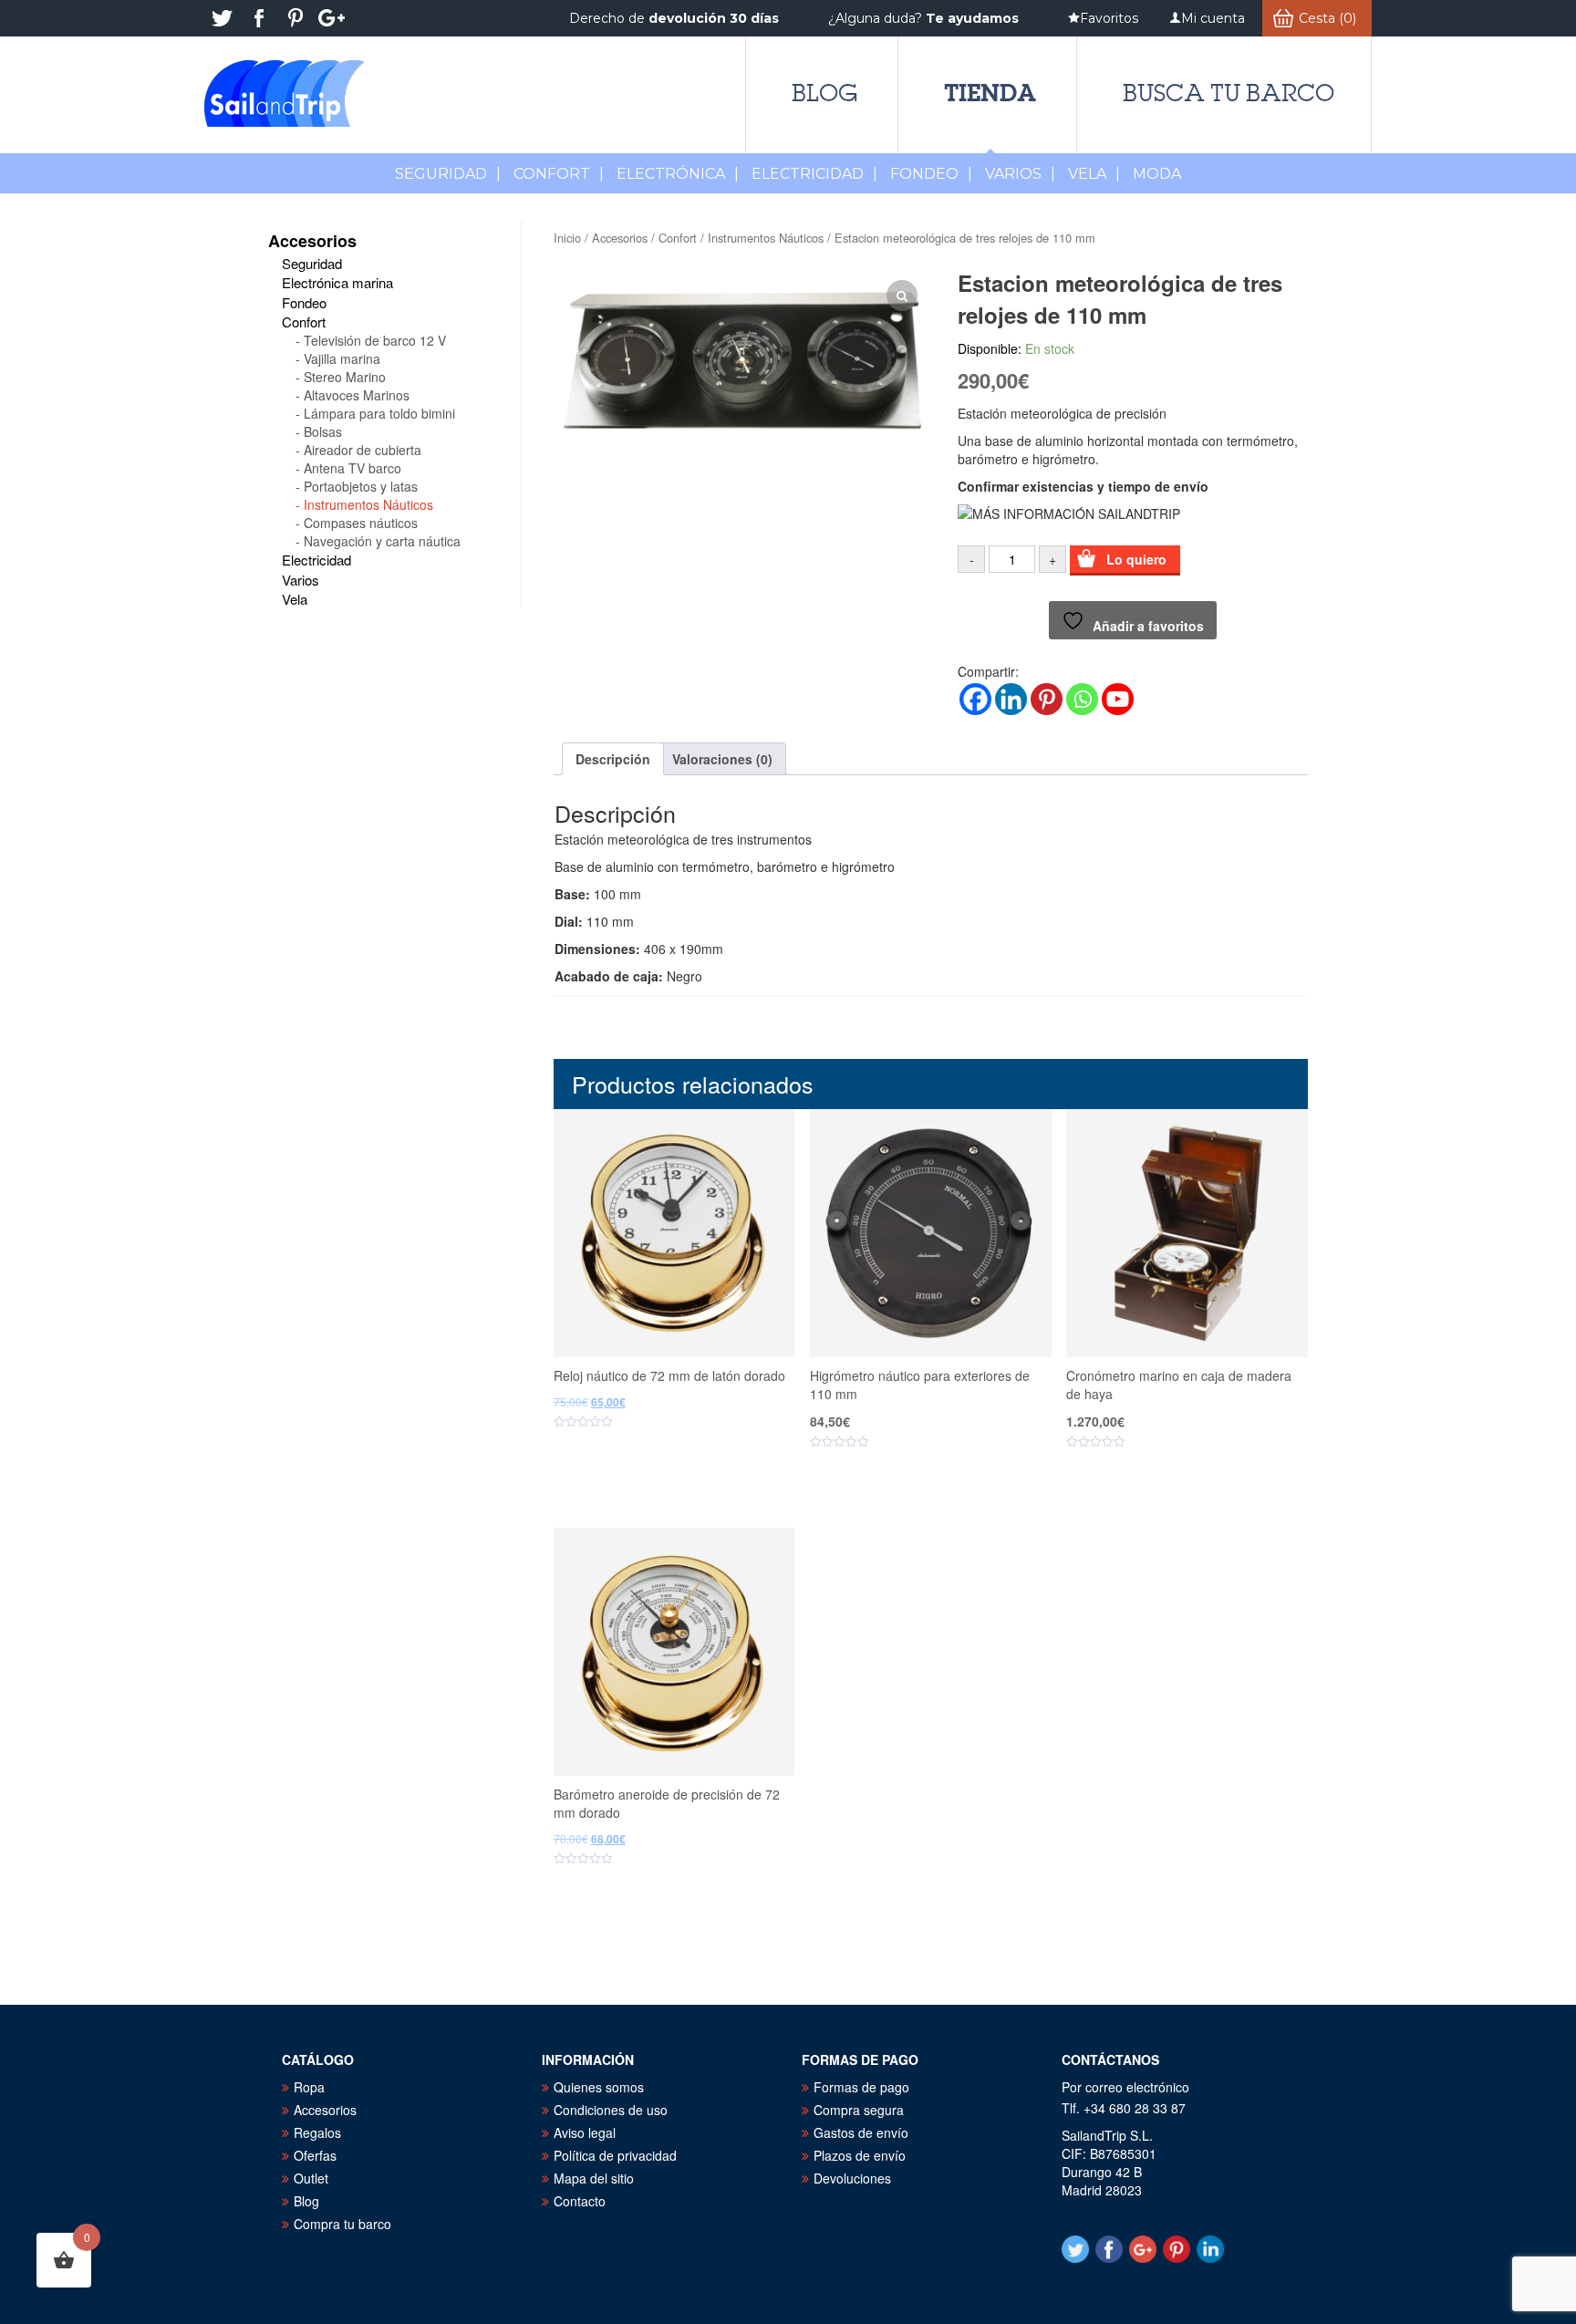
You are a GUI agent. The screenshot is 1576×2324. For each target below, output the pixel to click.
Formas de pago (861, 2087)
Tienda (990, 93)
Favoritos (1109, 18)
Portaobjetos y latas (361, 486)
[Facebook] (975, 699)
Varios (1020, 174)
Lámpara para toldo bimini (379, 413)
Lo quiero (1136, 559)
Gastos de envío (861, 2132)
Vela (1094, 174)
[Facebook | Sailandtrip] (259, 18)
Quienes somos (599, 2087)
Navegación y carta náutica (382, 541)
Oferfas (315, 2155)
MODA (1157, 174)
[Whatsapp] (1082, 699)
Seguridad (448, 174)
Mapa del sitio (594, 2178)
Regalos (317, 2132)
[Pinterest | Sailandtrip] (295, 18)
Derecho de (674, 18)
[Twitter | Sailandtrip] (223, 18)
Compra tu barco (342, 2224)
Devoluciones (852, 2178)
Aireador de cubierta (363, 450)
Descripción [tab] (613, 759)
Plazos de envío (860, 2155)
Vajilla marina (342, 358)
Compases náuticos (361, 523)
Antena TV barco (353, 468)
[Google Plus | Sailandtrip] (332, 18)
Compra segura (859, 2110)
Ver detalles (685, 1479)
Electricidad (814, 174)
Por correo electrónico (1125, 2087)
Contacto (580, 2201)
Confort (559, 174)
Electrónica (678, 174)
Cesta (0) (1327, 18)
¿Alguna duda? (923, 18)
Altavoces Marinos (357, 395)
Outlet (311, 2178)
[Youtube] (1118, 699)
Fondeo (931, 174)
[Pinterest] (1047, 699)
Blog (824, 93)
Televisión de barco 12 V (375, 340)
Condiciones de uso (611, 2110)
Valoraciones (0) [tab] (722, 759)
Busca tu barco (1229, 93)
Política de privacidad (615, 2155)
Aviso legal (585, 2132)
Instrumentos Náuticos (766, 238)
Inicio (567, 238)
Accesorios (620, 238)
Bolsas (323, 431)
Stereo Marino (345, 377)
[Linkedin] (1011, 699)
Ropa (309, 2087)
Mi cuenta (1213, 18)
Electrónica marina (337, 282)
